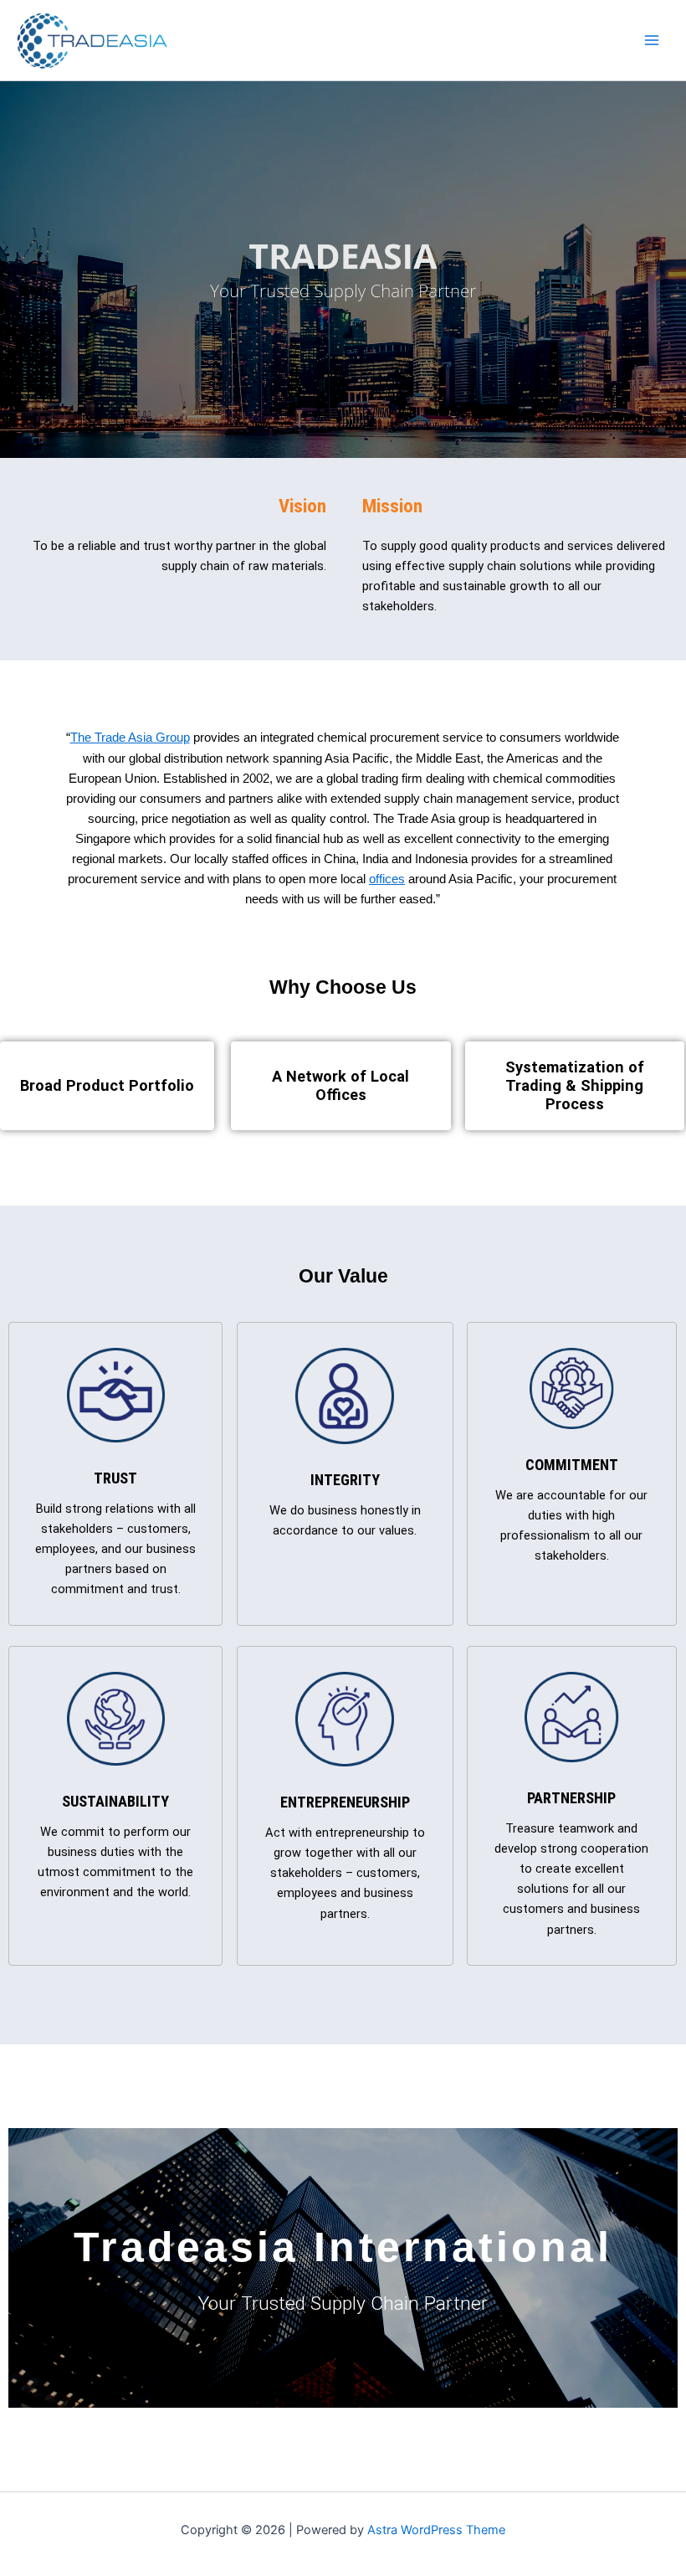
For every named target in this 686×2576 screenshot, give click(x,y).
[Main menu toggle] (652, 40)
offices (387, 879)
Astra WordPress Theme (436, 2530)
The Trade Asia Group (130, 738)
